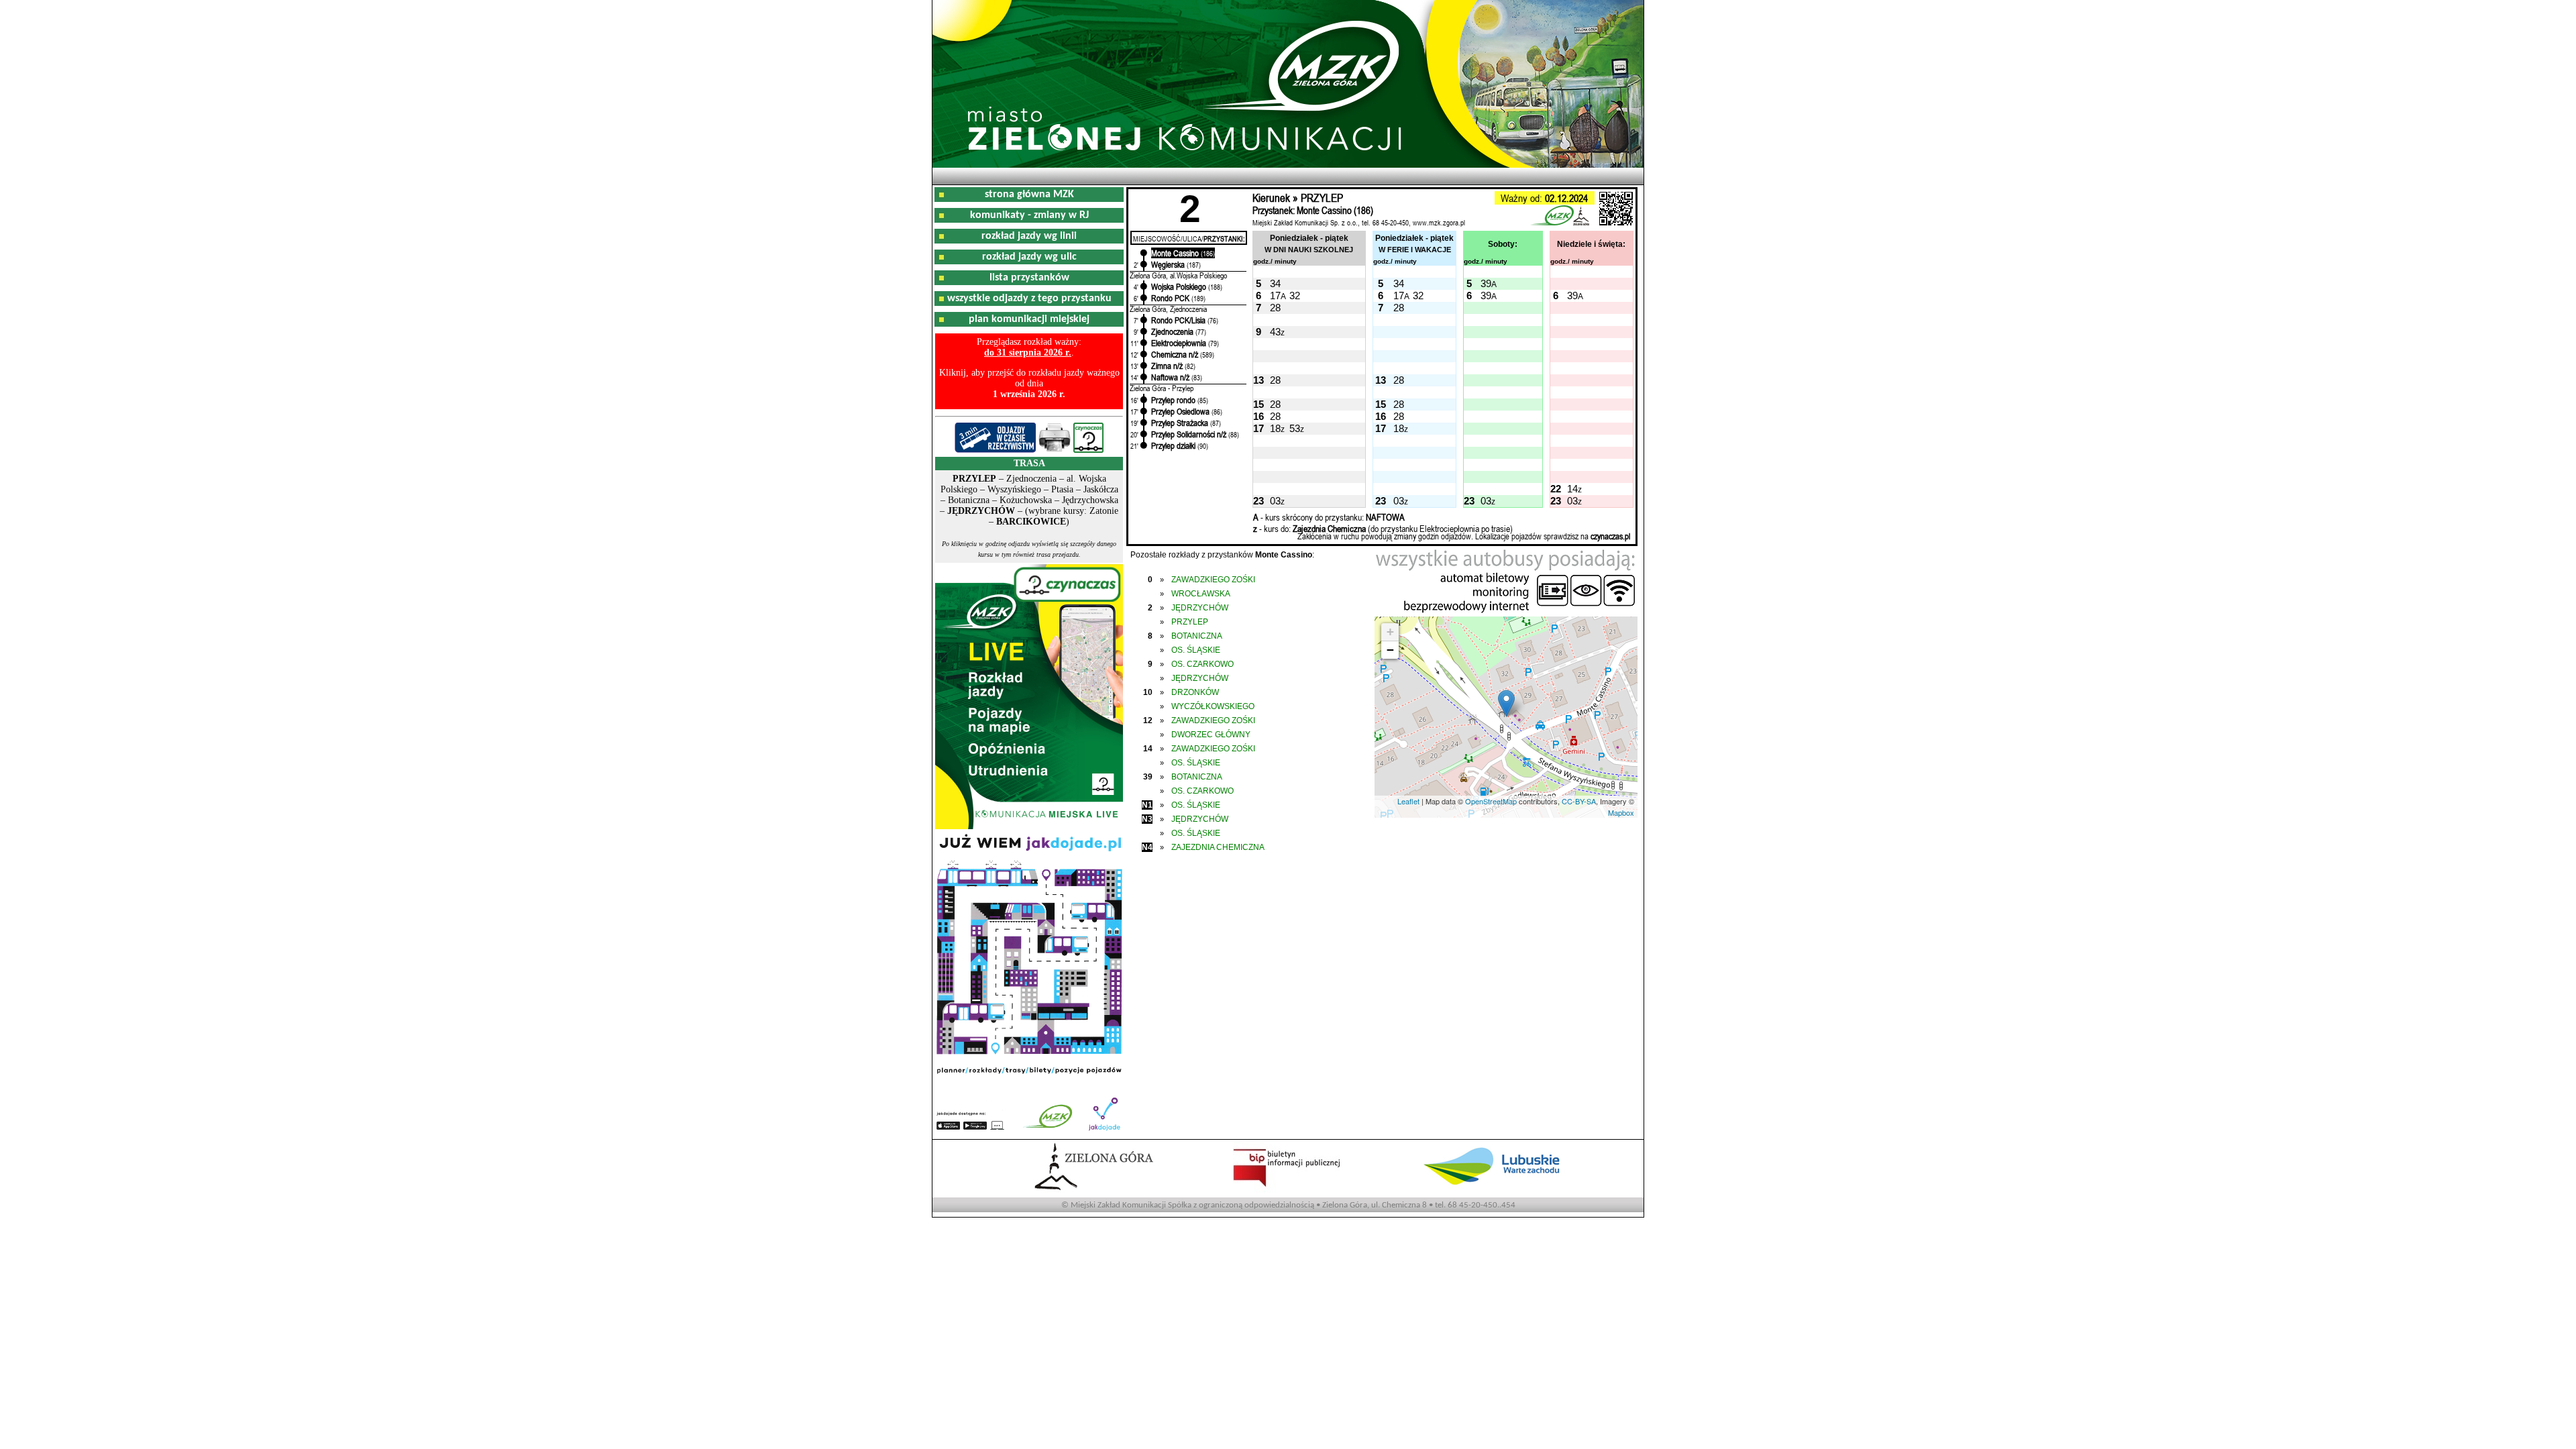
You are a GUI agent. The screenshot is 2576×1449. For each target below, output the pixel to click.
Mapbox (1621, 812)
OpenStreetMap (1491, 801)
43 (1275, 332)
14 (1572, 489)
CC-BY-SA (1579, 801)
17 (1275, 296)
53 (1295, 428)
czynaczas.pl (1610, 536)
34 (1275, 283)
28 (1275, 308)
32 (1295, 296)
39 (1486, 283)
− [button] (1390, 650)
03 (1275, 501)
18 (1275, 428)
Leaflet (1408, 801)
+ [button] (1390, 632)
